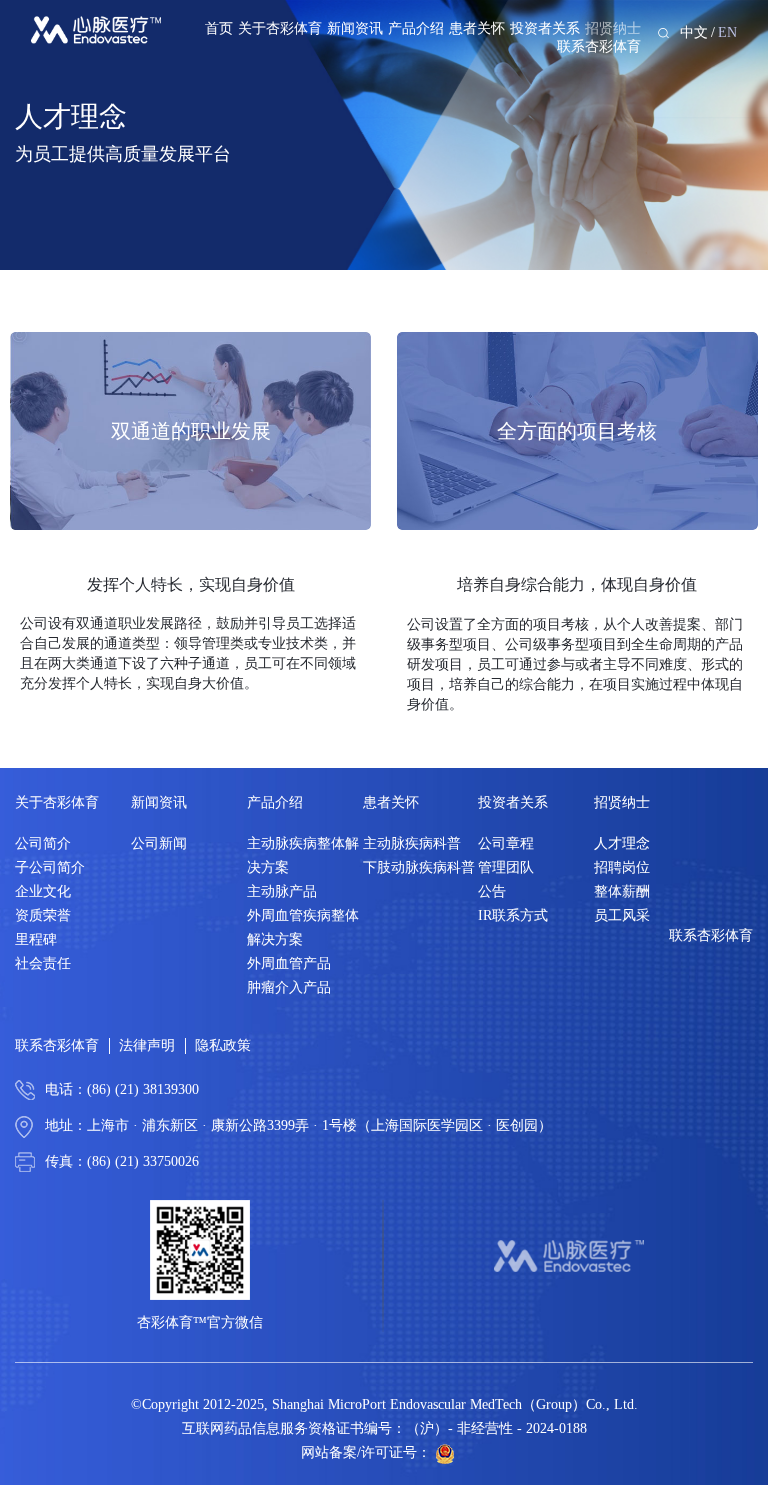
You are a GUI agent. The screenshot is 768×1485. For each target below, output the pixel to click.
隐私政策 (223, 1045)
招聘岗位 (622, 867)
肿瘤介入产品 (289, 987)
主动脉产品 (282, 891)
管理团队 (506, 867)
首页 (219, 28)
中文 (694, 32)
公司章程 (506, 843)
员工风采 (622, 915)
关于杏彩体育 (280, 28)
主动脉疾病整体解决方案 (303, 855)
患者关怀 (477, 28)
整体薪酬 (622, 891)
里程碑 (36, 939)
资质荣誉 (43, 915)
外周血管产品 (289, 963)
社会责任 (43, 963)
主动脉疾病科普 (412, 843)
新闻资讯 (355, 28)
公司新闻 (159, 843)
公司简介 (43, 843)
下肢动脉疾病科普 (419, 867)
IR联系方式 (513, 915)
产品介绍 (416, 28)
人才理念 (622, 843)
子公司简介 (50, 867)
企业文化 (43, 891)
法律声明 (147, 1045)
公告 (492, 891)
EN (727, 32)
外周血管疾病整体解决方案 (303, 927)
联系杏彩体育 (599, 46)
